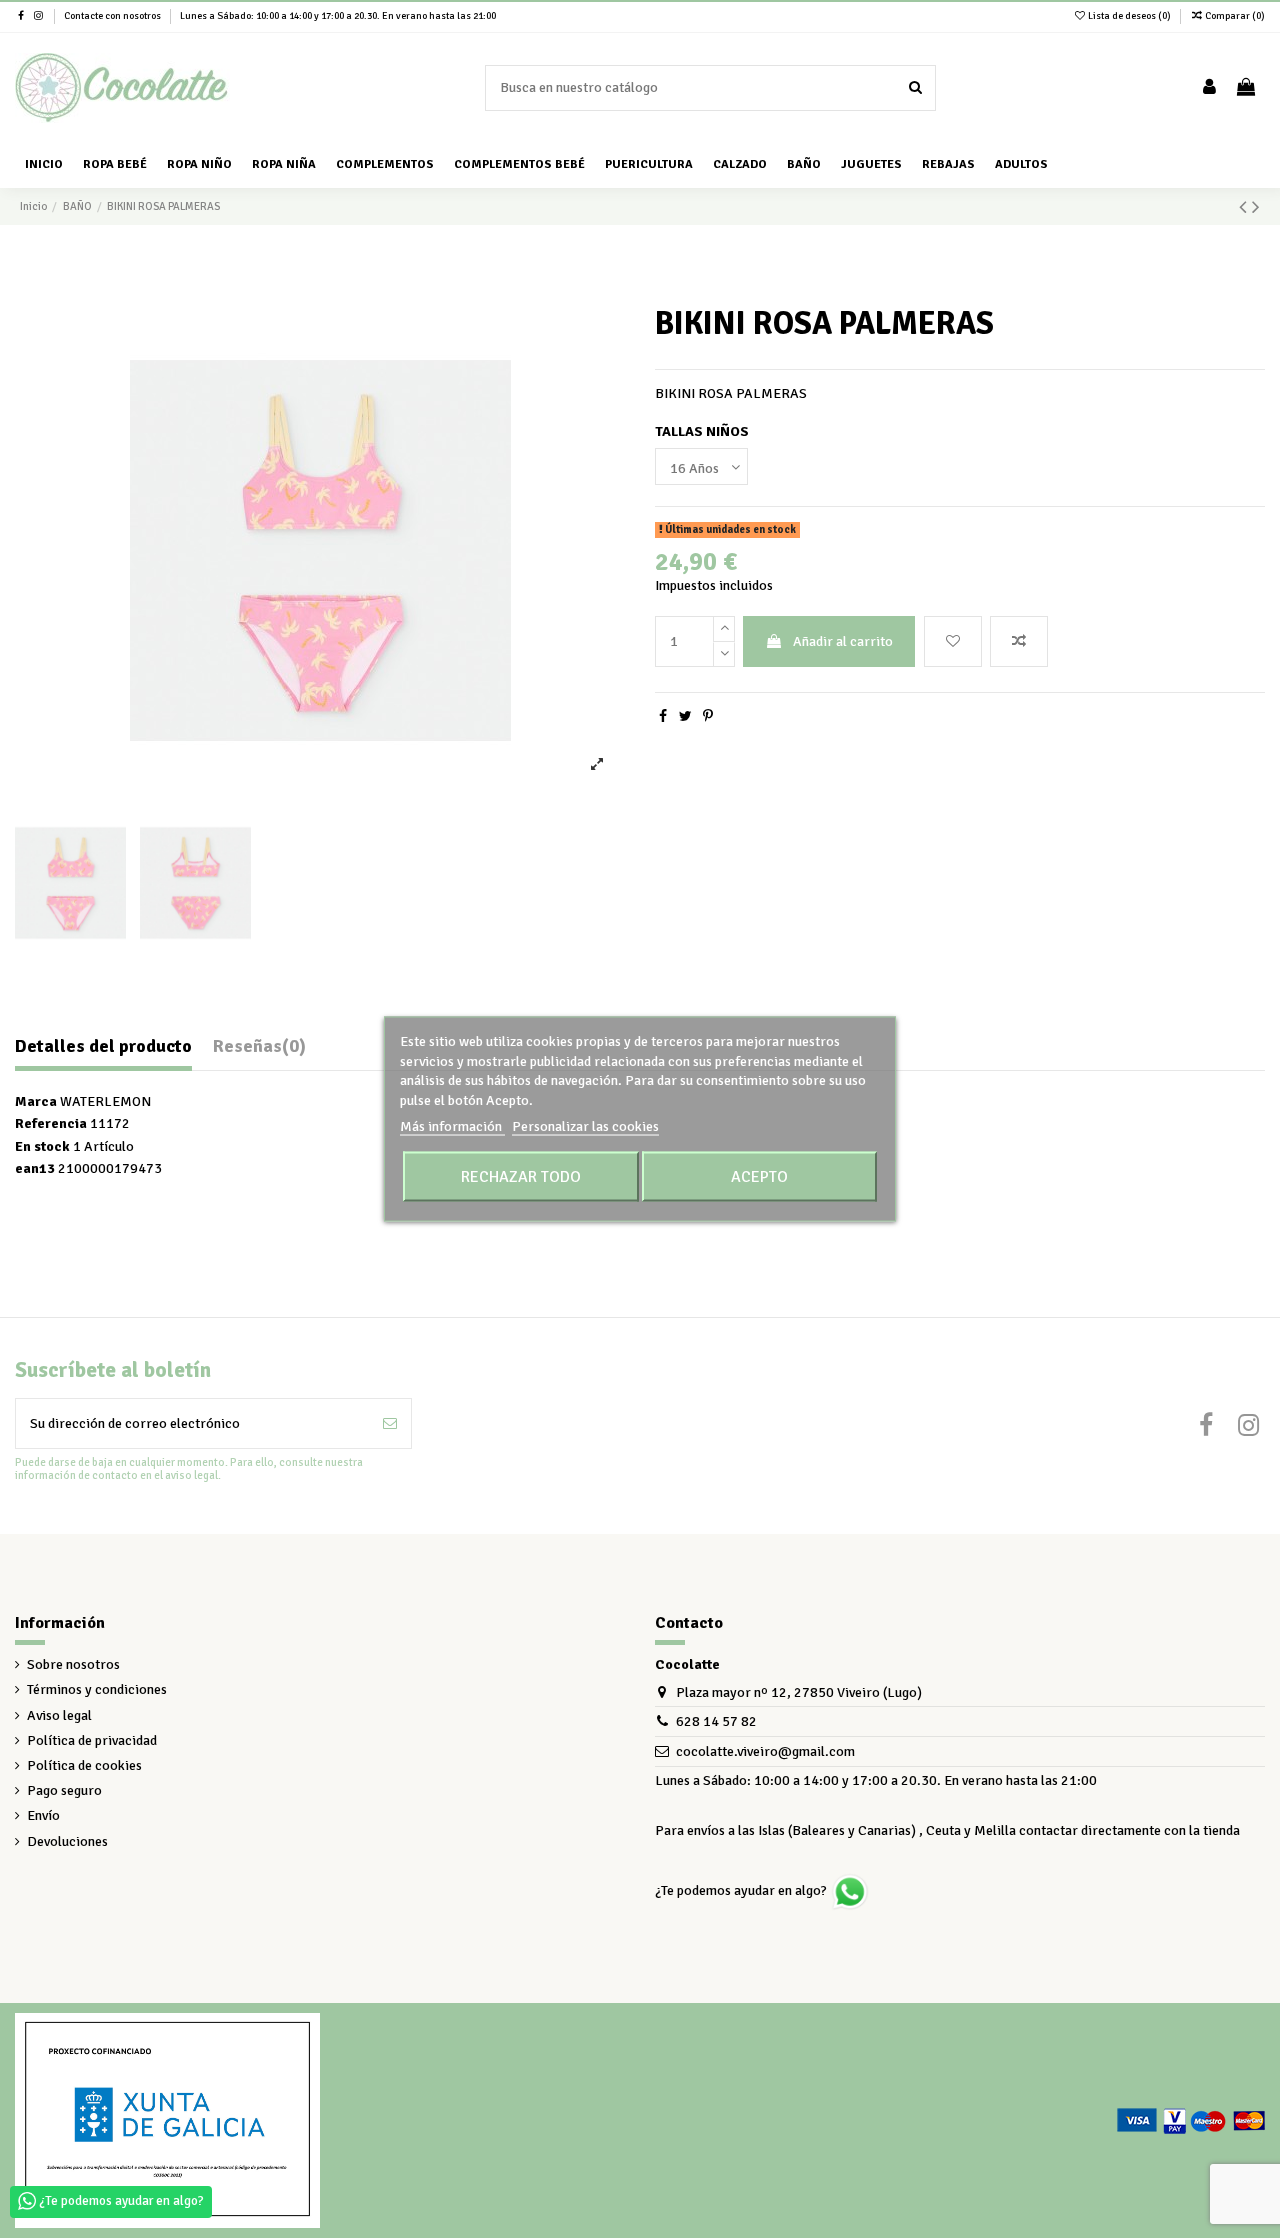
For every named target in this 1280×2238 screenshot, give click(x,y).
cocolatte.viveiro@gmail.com (765, 1751)
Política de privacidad (92, 1740)
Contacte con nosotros (113, 16)
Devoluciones (67, 1841)
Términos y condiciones (97, 1689)
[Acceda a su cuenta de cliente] (1209, 88)
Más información (452, 1126)
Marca (36, 1101)
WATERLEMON (105, 1101)
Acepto (759, 1176)
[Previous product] (1245, 207)
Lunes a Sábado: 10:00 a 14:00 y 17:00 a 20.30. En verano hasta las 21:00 (338, 16)
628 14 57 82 (716, 1721)
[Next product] (1256, 207)
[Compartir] (663, 716)
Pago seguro (64, 1790)
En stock (42, 1146)
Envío (43, 1815)
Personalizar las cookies (585, 1126)
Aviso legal (59, 1715)
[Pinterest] (708, 716)
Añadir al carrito (843, 641)
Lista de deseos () (1129, 16)
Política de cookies (84, 1765)
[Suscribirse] (390, 1423)
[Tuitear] (685, 716)
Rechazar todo (521, 1176)
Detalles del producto (103, 1047)
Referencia (51, 1123)
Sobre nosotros (73, 1664)
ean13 (35, 1168)
